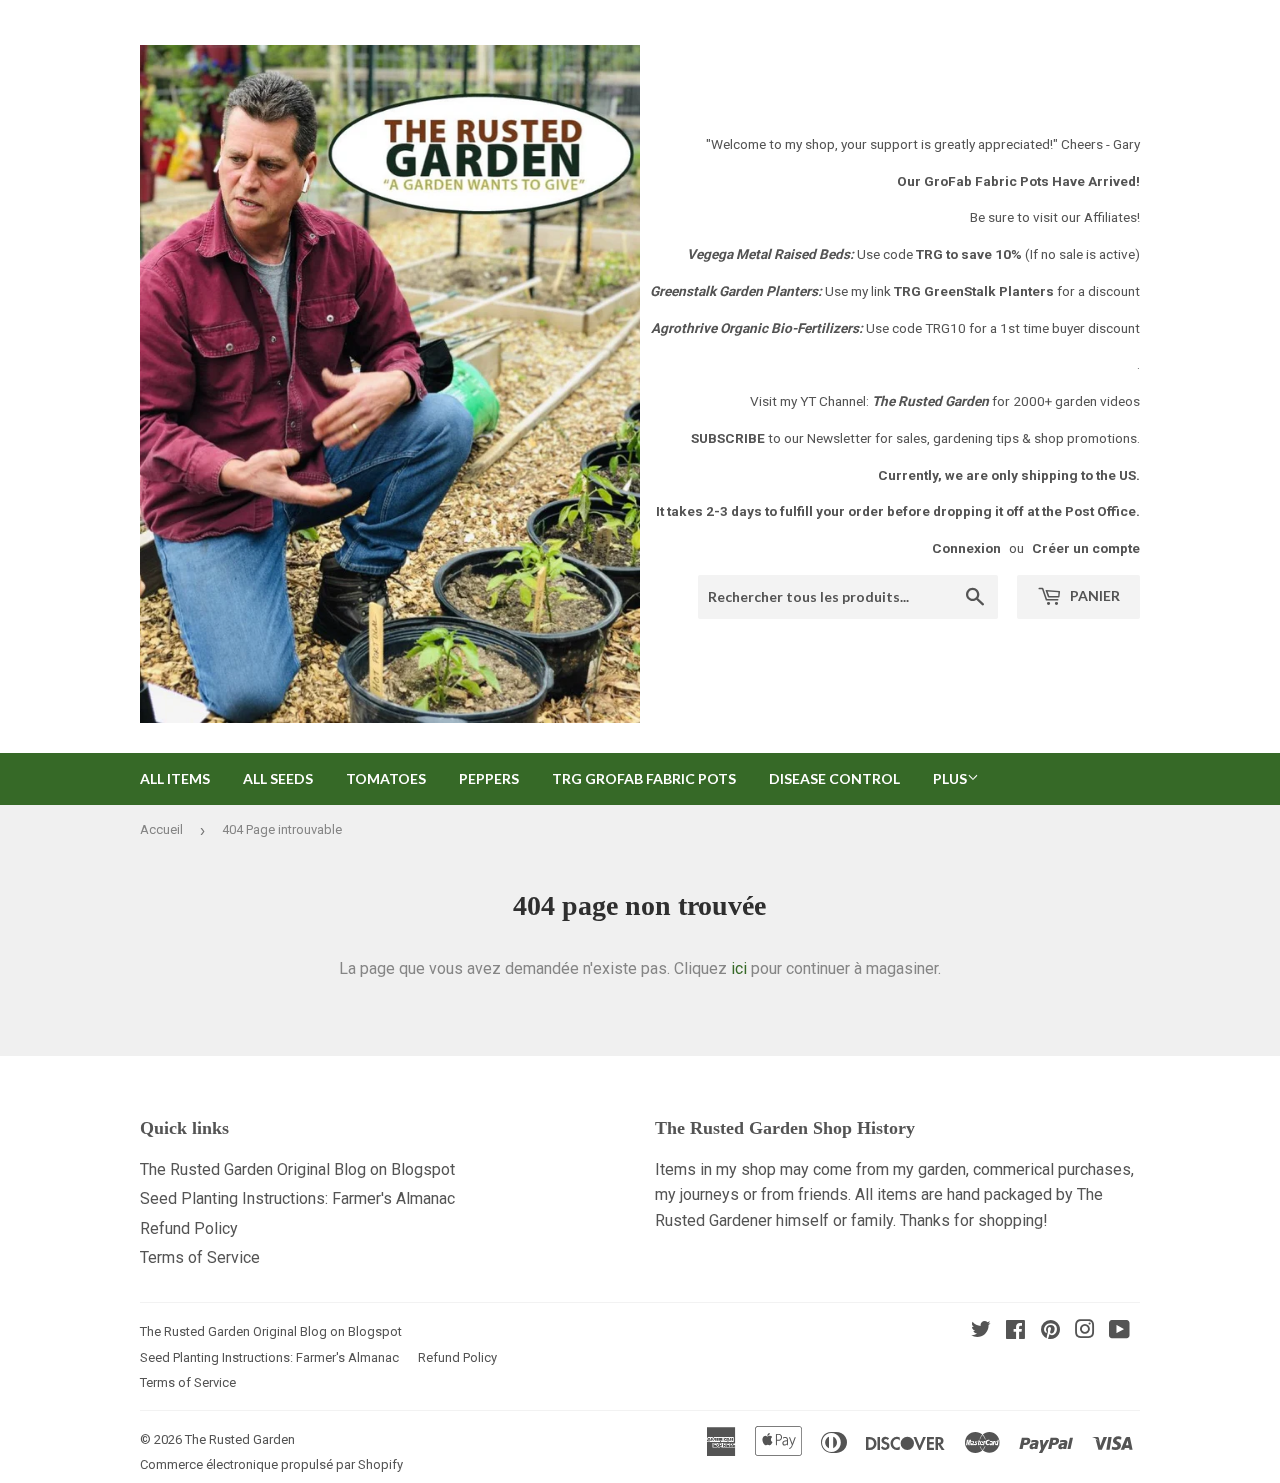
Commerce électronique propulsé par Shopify (271, 1464)
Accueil (161, 829)
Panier (1093, 595)
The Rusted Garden (240, 1439)
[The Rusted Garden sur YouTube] (1119, 1331)
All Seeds (278, 778)
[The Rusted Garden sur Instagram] (1085, 1331)
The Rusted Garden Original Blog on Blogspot (297, 1169)
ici (739, 968)
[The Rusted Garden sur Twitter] (981, 1331)
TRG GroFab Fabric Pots (644, 778)
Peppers (489, 778)
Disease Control (834, 778)
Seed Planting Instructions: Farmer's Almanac (297, 1198)
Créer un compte (1086, 548)
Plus (950, 778)
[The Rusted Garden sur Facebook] (1015, 1331)
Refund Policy (189, 1228)
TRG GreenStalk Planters (974, 291)
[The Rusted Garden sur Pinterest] (1050, 1331)
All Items (175, 778)
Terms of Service (200, 1257)
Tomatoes (386, 778)
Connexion (966, 548)
